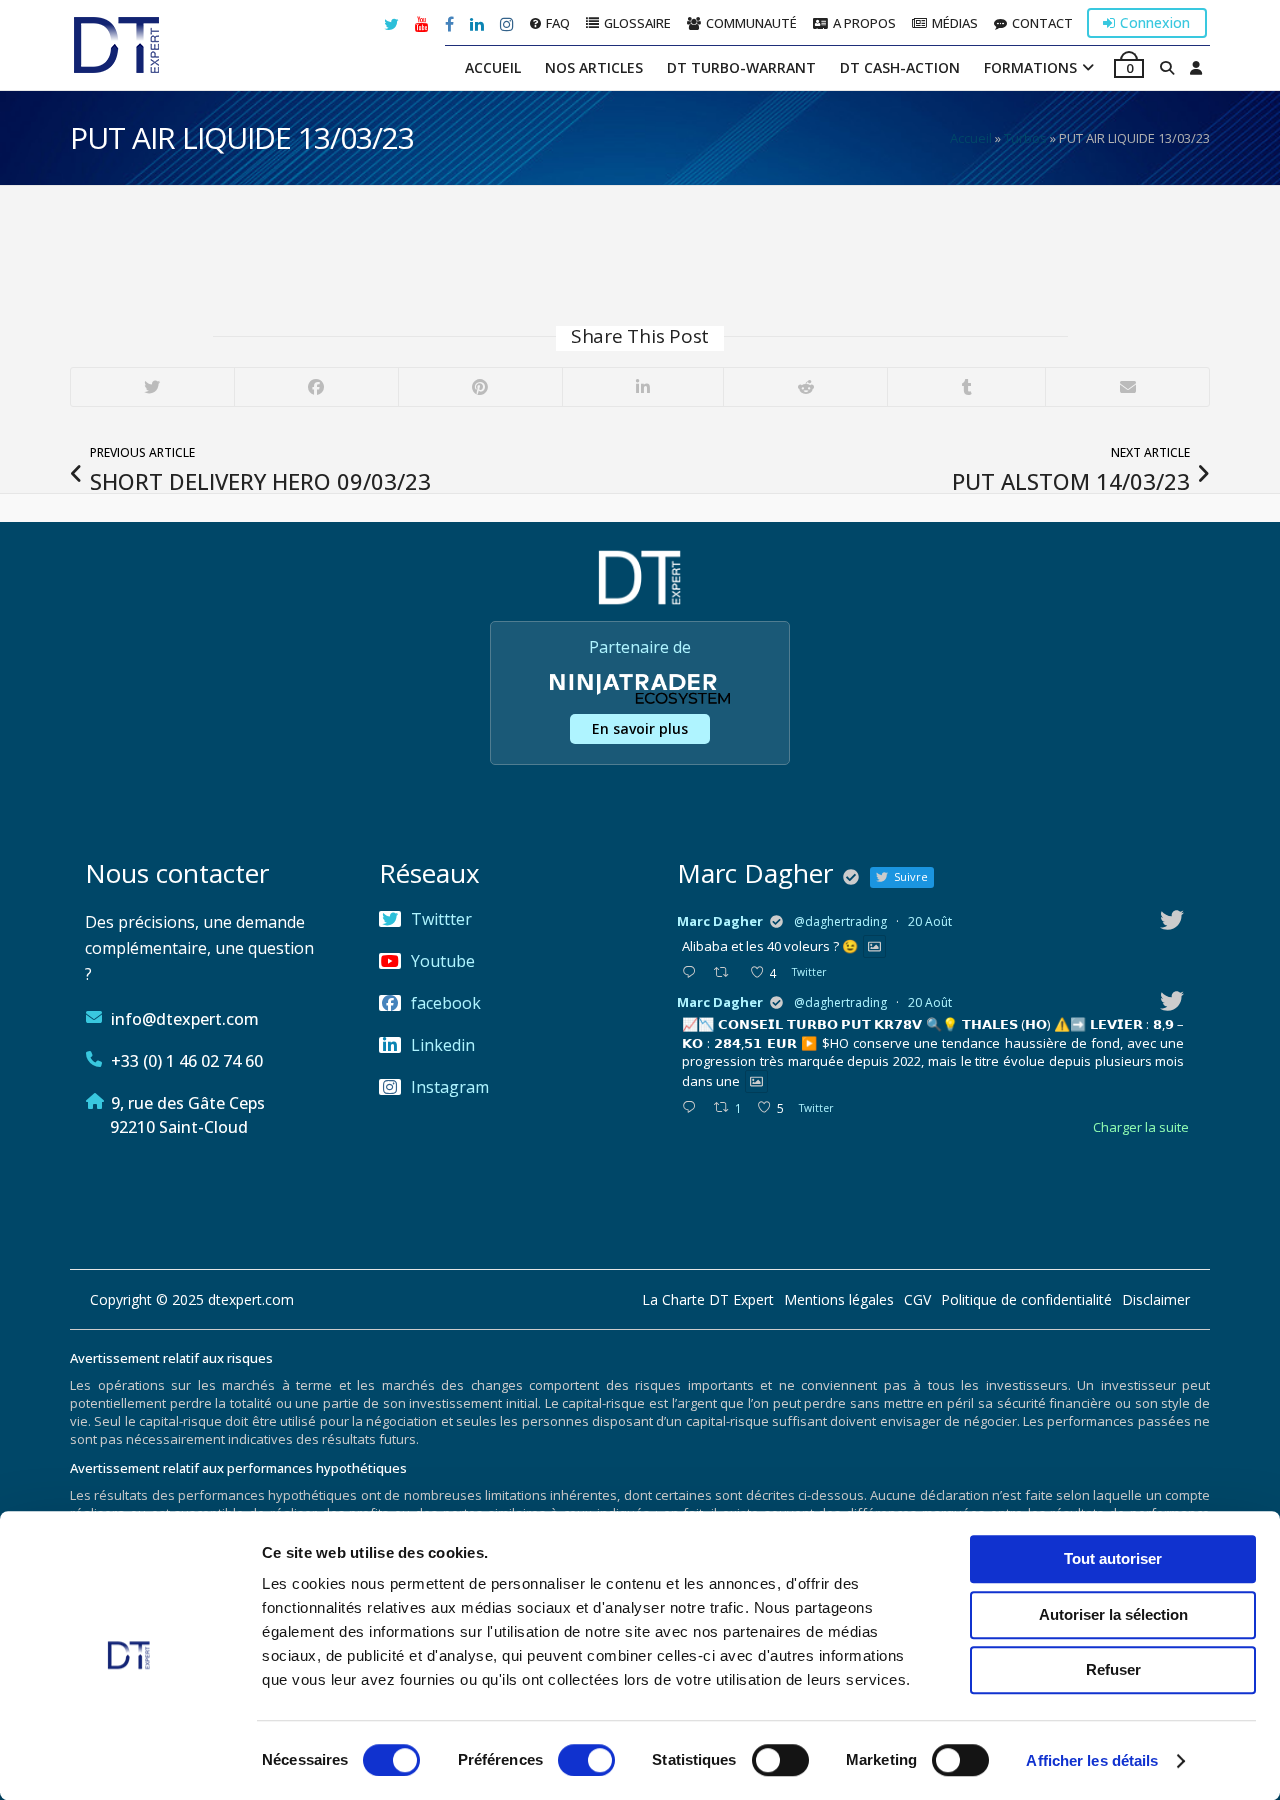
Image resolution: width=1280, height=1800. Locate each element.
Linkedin (443, 1045)
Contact (1042, 22)
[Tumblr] (966, 387)
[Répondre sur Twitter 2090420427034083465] (693, 973)
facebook (446, 1003)
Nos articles (594, 67)
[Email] (1127, 387)
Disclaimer (1156, 1300)
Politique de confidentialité (1026, 1300)
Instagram (450, 1087)
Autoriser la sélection (1113, 1614)
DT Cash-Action (900, 67)
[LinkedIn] (643, 387)
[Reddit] (805, 387)
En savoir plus (640, 728)
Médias (955, 22)
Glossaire (637, 22)
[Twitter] (152, 387)
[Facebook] (316, 387)
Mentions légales (839, 1300)
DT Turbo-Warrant (741, 67)
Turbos (1025, 138)
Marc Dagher (720, 921)
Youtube (443, 961)
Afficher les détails (1092, 1760)
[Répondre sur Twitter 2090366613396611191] (693, 1108)
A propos (864, 22)
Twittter (441, 919)
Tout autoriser (1113, 1558)
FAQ (558, 22)
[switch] (586, 1760)
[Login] (1196, 68)
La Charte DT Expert (708, 1300)
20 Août (930, 921)
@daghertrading (840, 921)
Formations (1030, 67)
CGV (917, 1300)
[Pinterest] (480, 387)
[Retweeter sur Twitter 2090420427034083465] (726, 973)
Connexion (1155, 22)
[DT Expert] (117, 45)
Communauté (751, 22)
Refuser (1113, 1669)
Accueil (493, 67)
